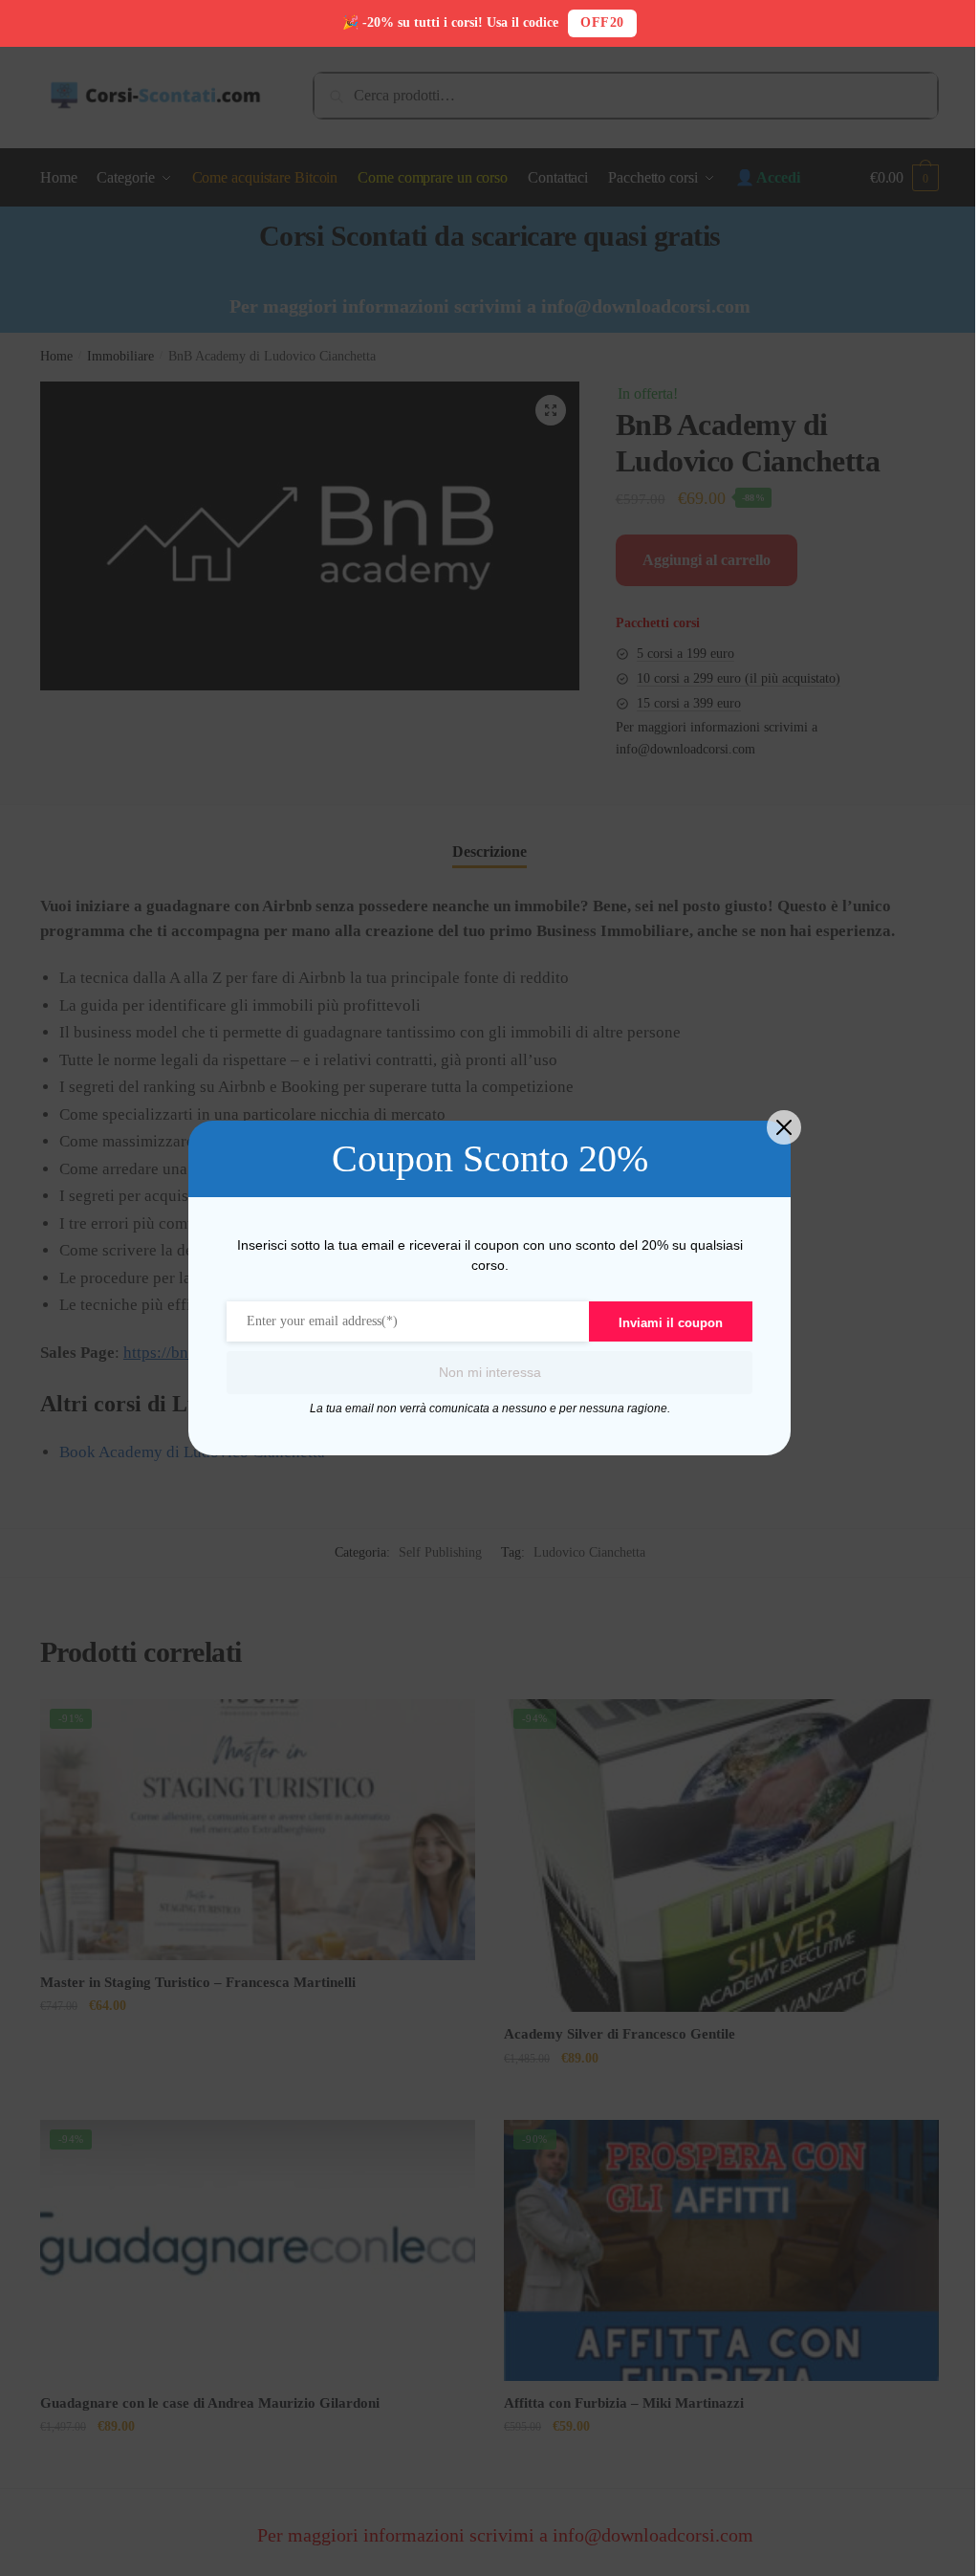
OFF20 (602, 22)
